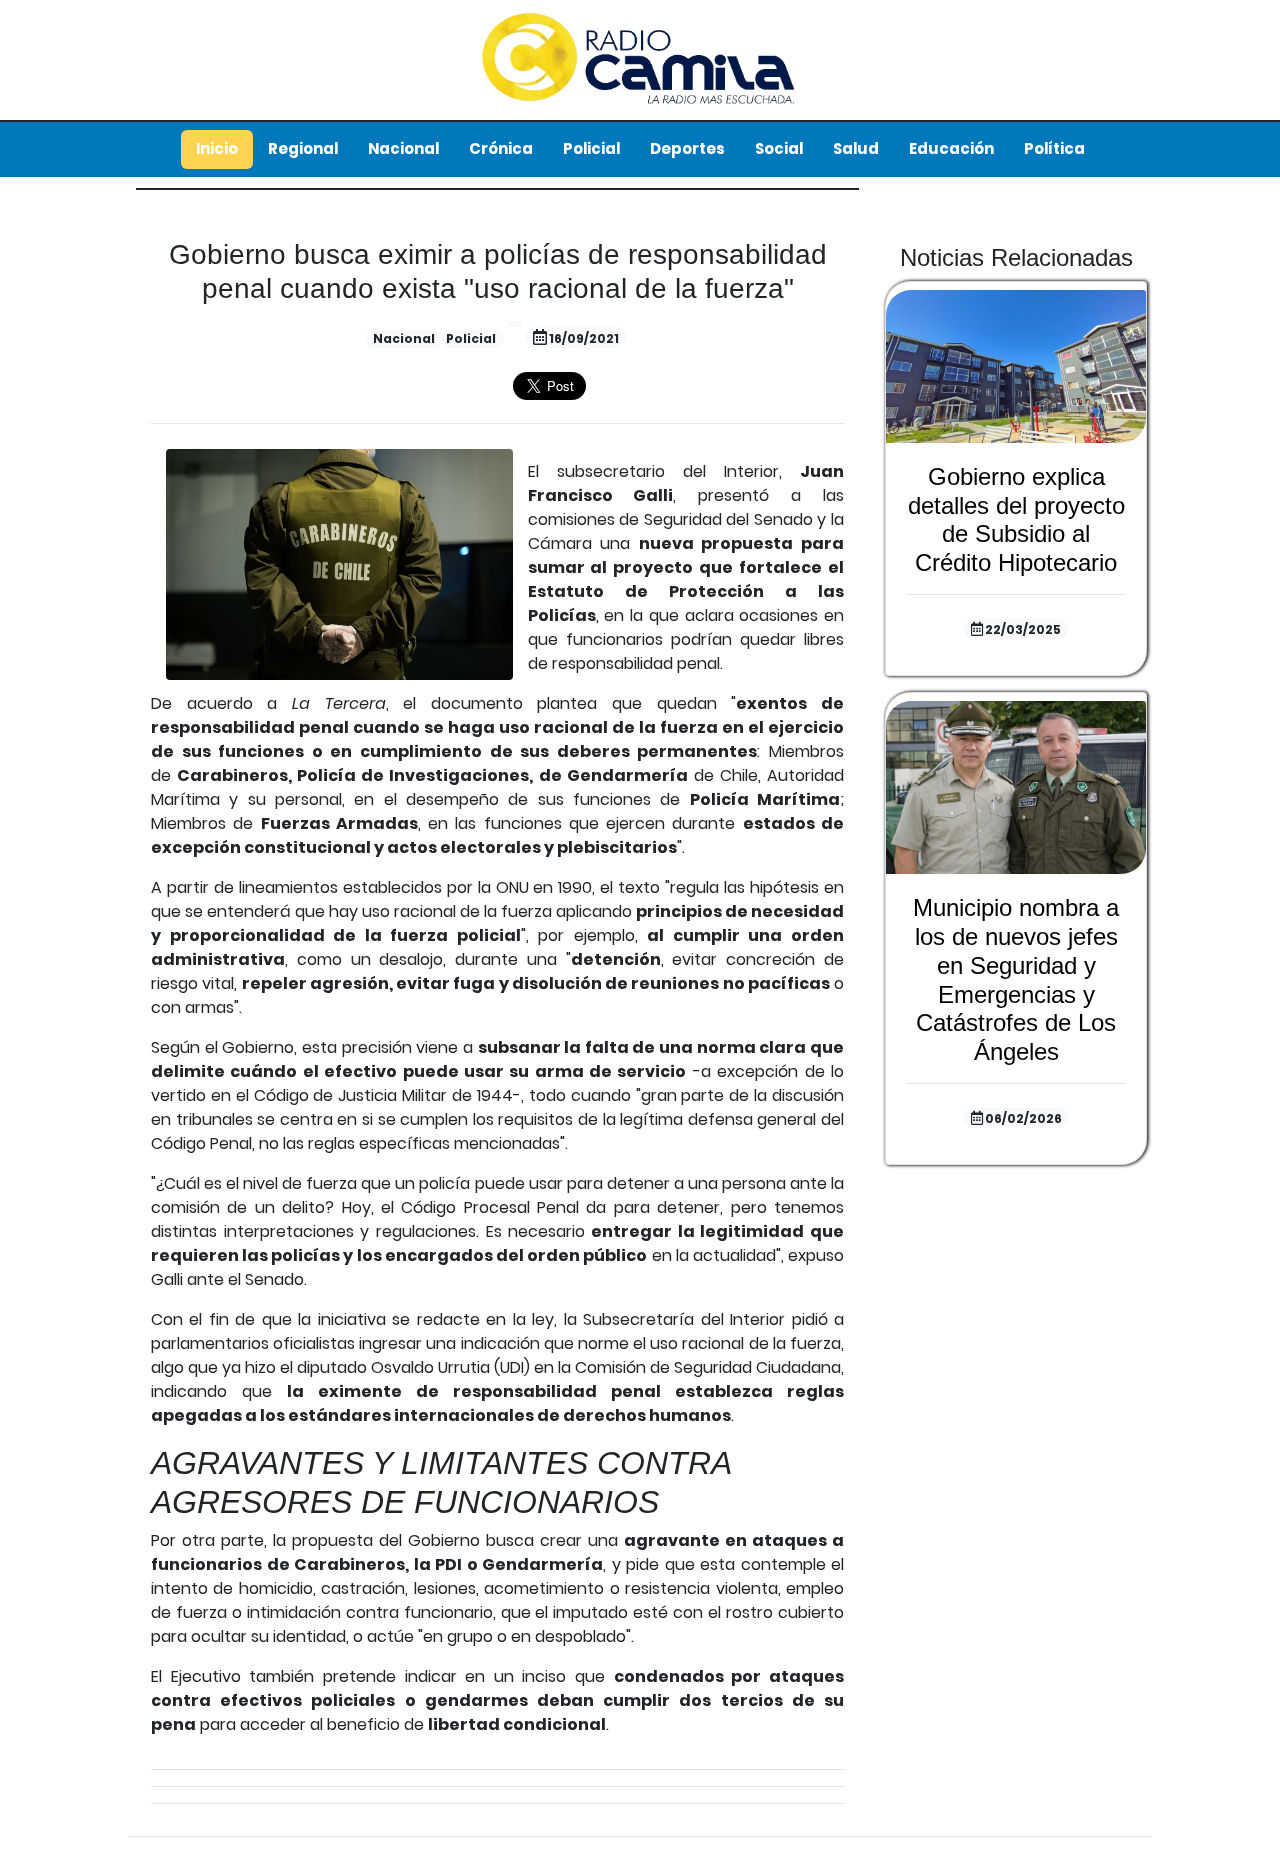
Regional (303, 148)
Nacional (403, 148)
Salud (856, 148)
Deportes (687, 148)
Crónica (501, 148)
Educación (951, 148)
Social (779, 148)
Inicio (217, 148)
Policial (591, 148)
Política (1054, 148)
